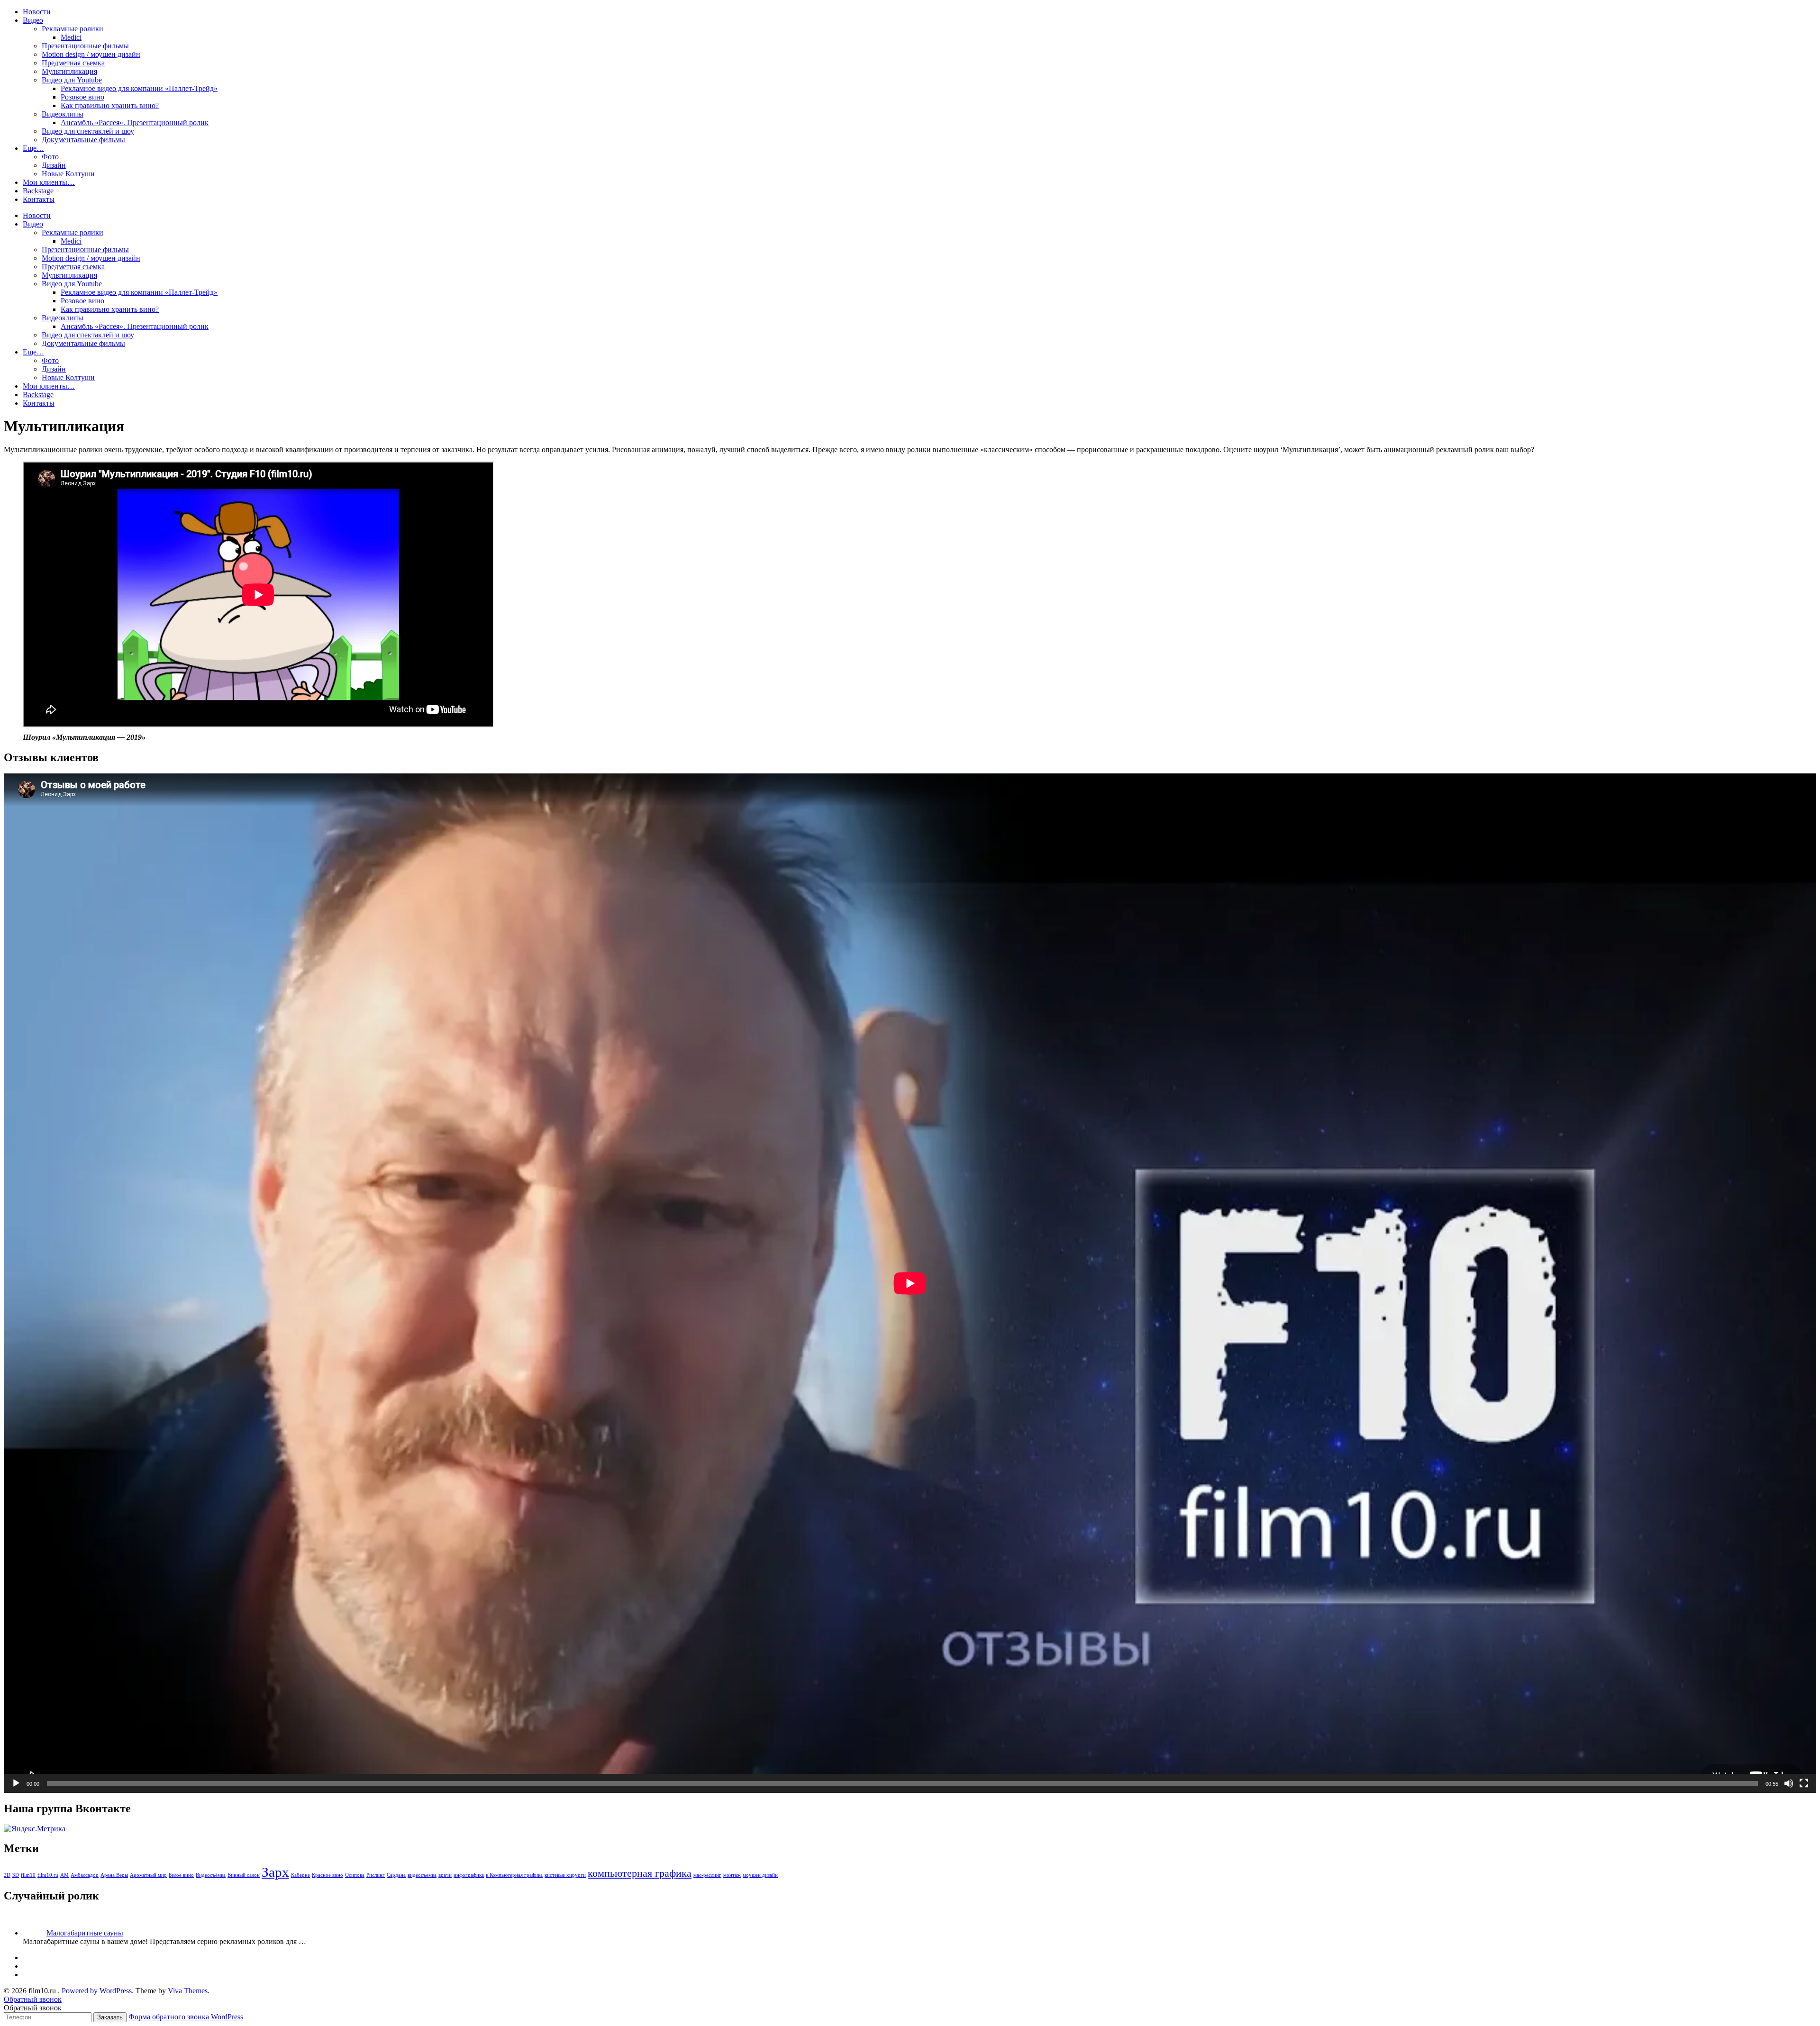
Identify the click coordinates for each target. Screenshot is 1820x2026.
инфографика (469, 1875)
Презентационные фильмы (85, 46)
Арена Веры (114, 1875)
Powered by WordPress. (99, 1991)
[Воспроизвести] (16, 1783)
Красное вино (328, 1875)
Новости (37, 12)
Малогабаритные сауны (85, 1933)
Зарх (275, 1872)
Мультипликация (69, 71)
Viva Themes (188, 1991)
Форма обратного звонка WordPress (186, 2017)
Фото (50, 157)
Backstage (38, 191)
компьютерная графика (640, 1873)
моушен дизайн (760, 1875)
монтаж (732, 1875)
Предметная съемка (73, 63)
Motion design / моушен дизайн (91, 54)
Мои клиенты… (49, 182)
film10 (28, 1875)
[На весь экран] (1804, 1783)
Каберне (300, 1875)
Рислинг (376, 1875)
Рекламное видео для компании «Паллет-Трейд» (139, 88)
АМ (64, 1875)
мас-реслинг (707, 1875)
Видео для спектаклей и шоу (88, 131)
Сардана (396, 1875)
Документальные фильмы (83, 140)
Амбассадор (85, 1875)
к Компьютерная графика (514, 1875)
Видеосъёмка (211, 1875)
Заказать (110, 2017)
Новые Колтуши (68, 174)
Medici (71, 37)
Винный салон (244, 1875)
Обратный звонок (33, 1999)
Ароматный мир (148, 1875)
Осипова (355, 1875)
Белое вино (181, 1875)
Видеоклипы (63, 114)
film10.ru (48, 1875)
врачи (445, 1875)
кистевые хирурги (565, 1875)
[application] (910, 1283)
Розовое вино (82, 97)
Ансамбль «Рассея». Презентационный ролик (135, 123)
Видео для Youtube (72, 80)
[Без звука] (1789, 1783)
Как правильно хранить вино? (110, 105)
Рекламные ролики (73, 29)
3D (16, 1875)
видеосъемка (422, 1875)
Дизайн (54, 165)
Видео (33, 20)
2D (7, 1875)
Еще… (33, 148)
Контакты (39, 199)
